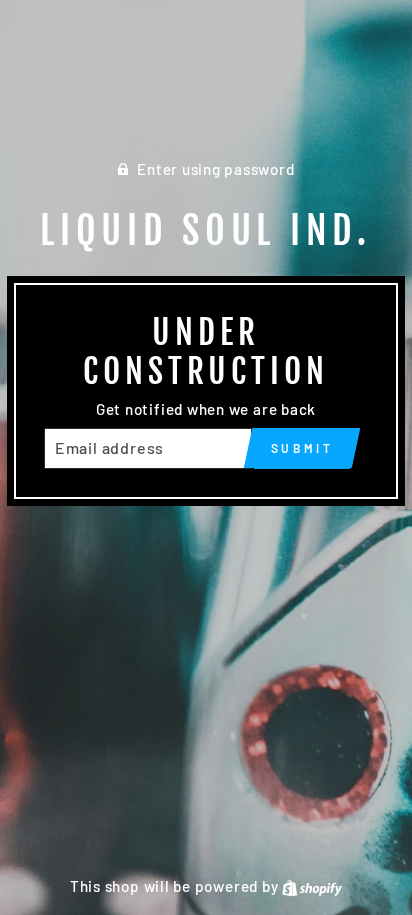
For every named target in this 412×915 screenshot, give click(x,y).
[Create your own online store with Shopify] (312, 886)
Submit (302, 448)
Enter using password (215, 169)
